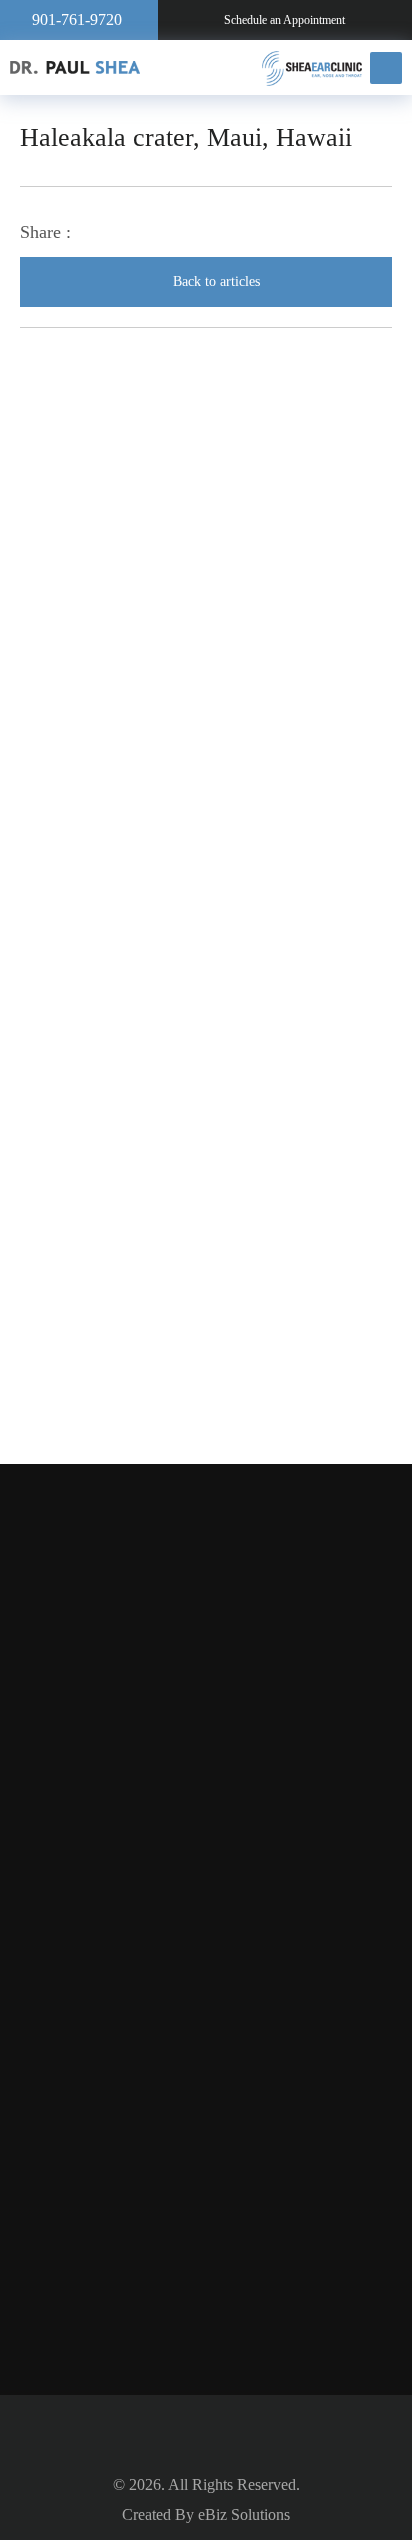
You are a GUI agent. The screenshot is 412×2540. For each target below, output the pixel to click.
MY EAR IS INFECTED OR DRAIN (248, 682)
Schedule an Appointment (284, 20)
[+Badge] (206, 2109)
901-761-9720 (77, 19)
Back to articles (216, 281)
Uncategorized (129, 1095)
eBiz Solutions (244, 2514)
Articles (107, 1045)
